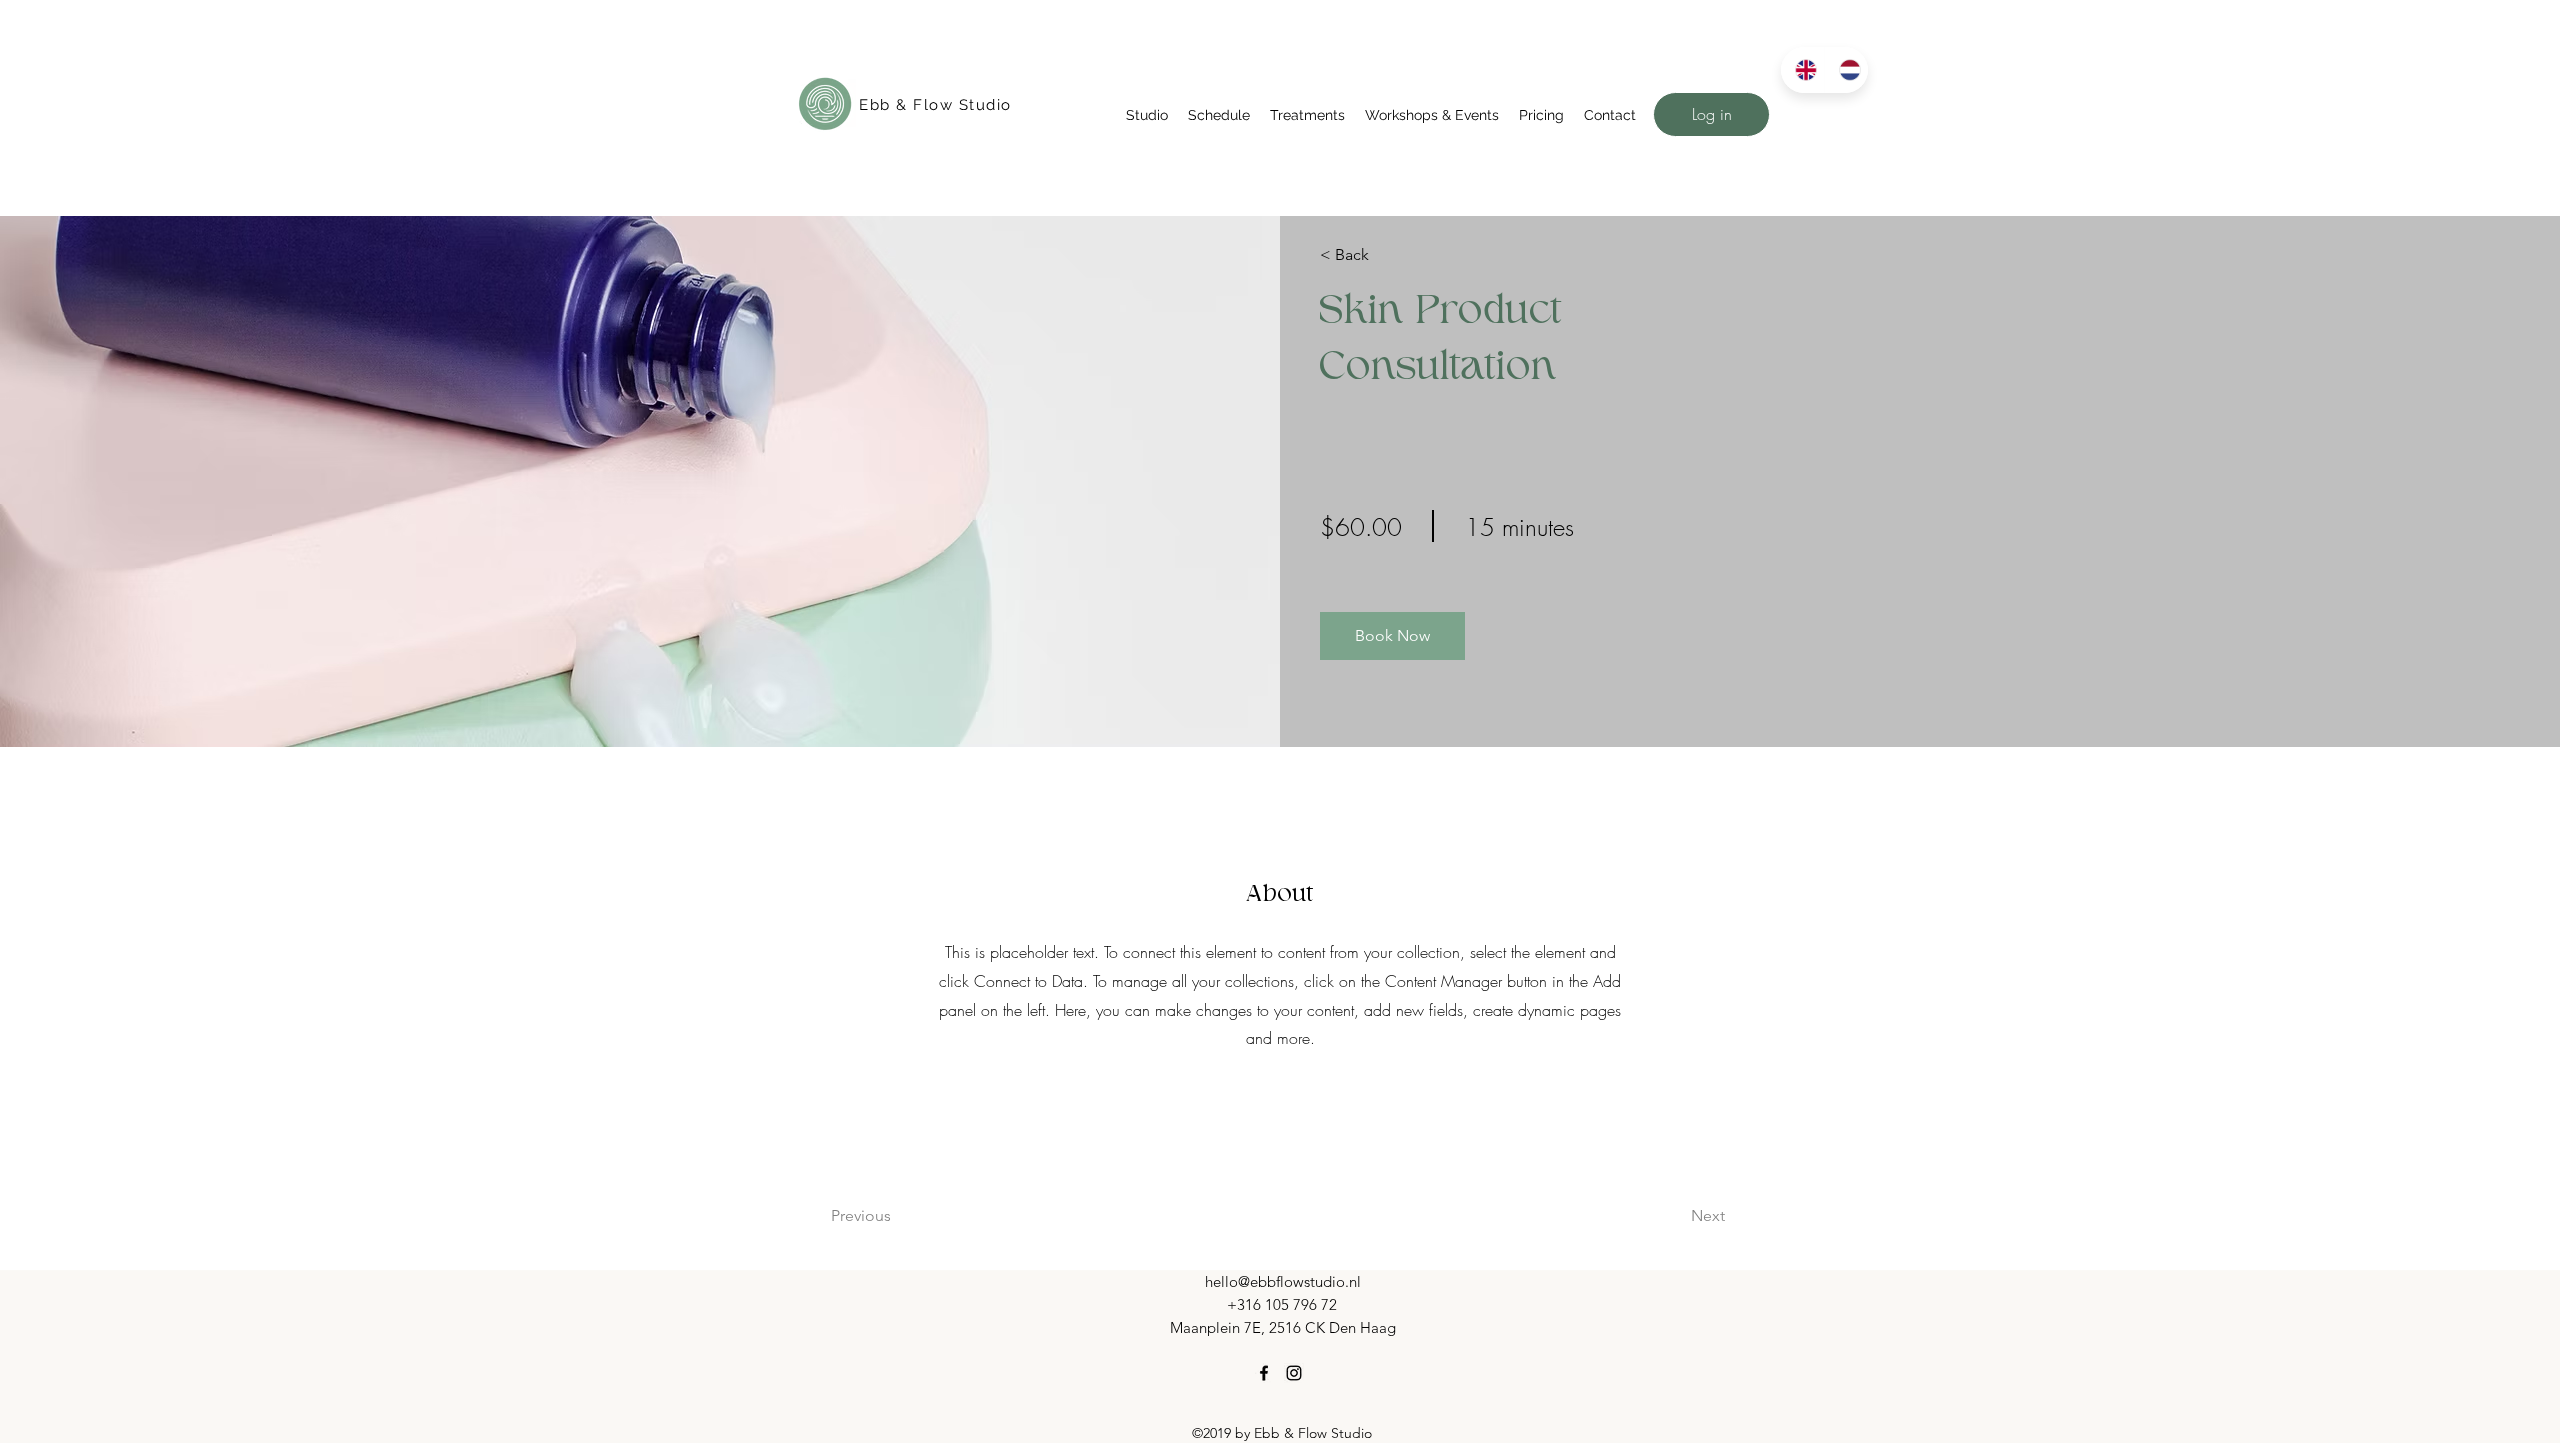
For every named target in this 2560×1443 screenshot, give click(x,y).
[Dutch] (1846, 70)
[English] (1802, 70)
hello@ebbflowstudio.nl (1283, 1281)
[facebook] (1264, 1373)
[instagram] (1294, 1373)
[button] (1147, 115)
